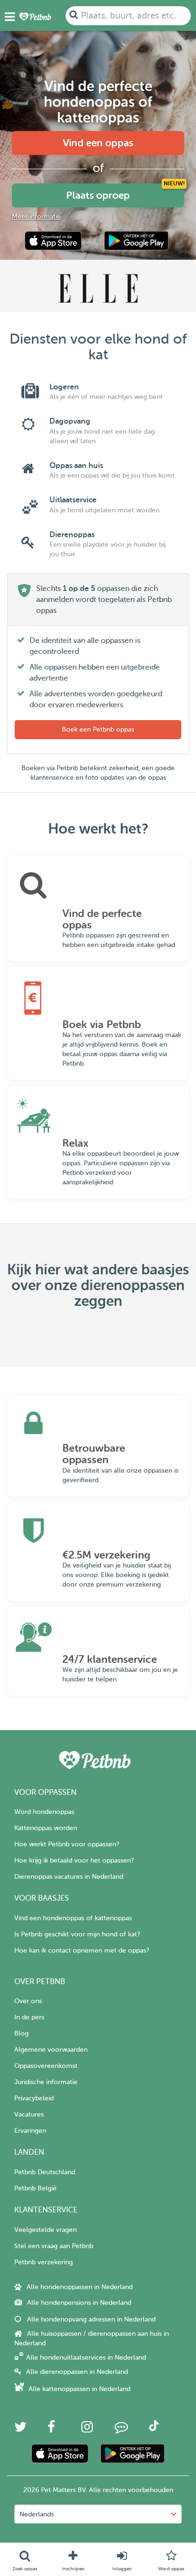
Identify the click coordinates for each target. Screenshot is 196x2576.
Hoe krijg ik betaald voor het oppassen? (74, 1860)
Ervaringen (30, 2131)
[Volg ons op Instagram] (87, 2429)
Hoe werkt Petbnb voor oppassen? (67, 1844)
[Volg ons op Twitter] (20, 2429)
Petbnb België (35, 2188)
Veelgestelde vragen (45, 2230)
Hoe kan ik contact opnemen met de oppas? (82, 1950)
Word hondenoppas (44, 1812)
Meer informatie (36, 217)
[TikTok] (154, 2429)
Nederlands (37, 2514)
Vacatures (29, 2114)
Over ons (28, 2001)
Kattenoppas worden (46, 1828)
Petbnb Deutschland (45, 2172)
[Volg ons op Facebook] (51, 2429)
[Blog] (121, 2429)
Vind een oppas (98, 143)
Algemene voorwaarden (51, 2050)
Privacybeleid (34, 2098)
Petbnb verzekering (44, 2262)
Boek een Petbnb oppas (98, 729)
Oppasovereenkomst (46, 2066)
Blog (21, 2033)
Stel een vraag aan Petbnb (54, 2246)
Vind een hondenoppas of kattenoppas (73, 1918)
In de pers (29, 2017)
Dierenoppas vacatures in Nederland (69, 1877)
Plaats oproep (98, 195)
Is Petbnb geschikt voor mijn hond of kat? (77, 1934)
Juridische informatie (46, 2082)
